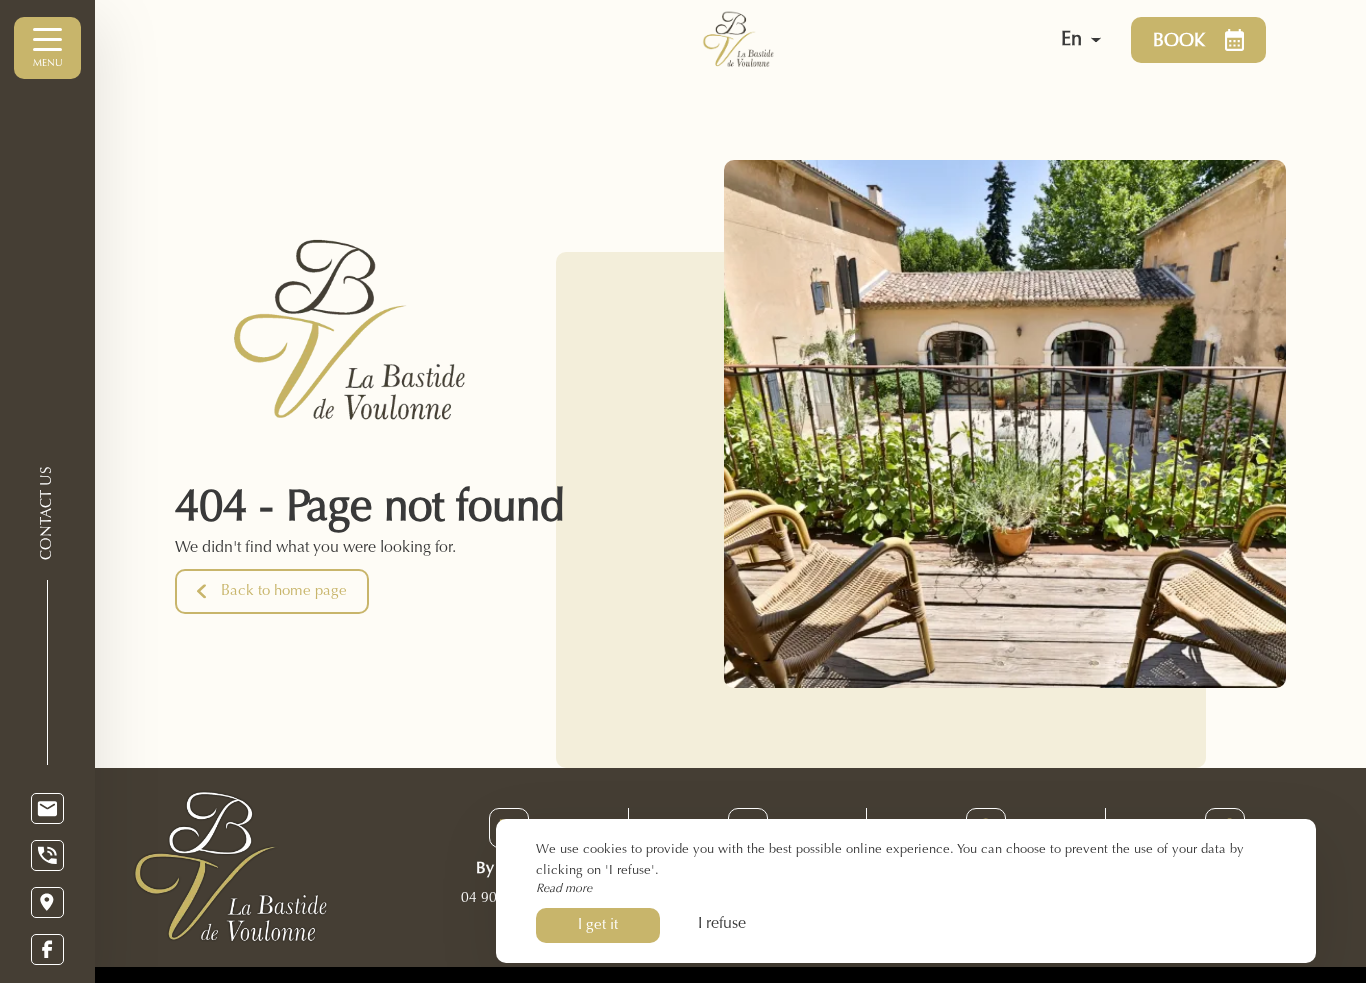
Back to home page (284, 591)
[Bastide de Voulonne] (819, 40)
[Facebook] (47, 949)
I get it (598, 925)
